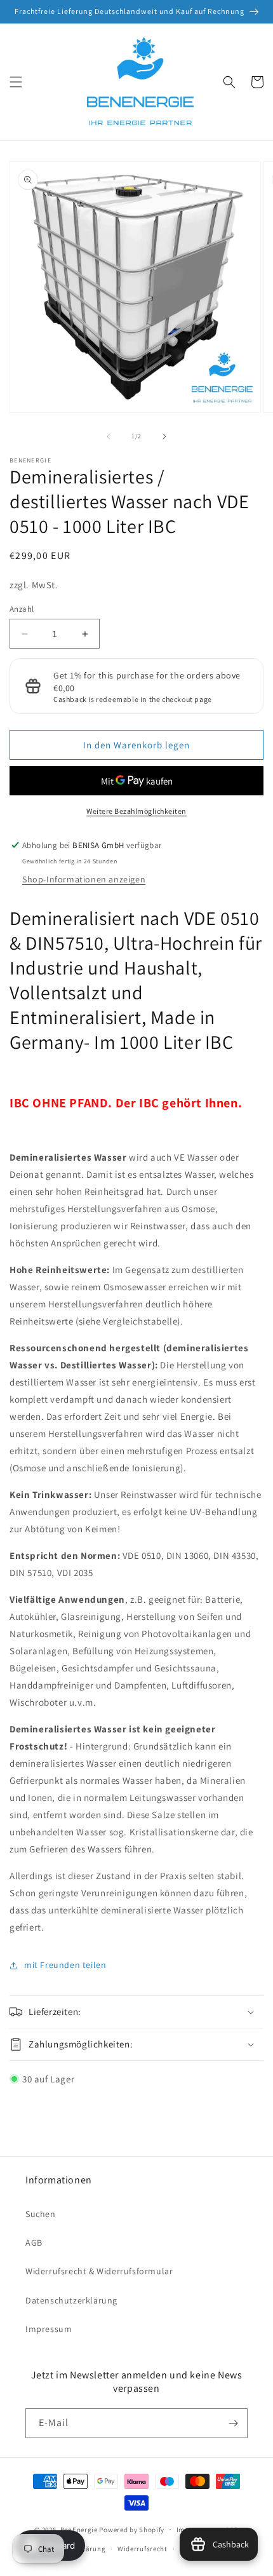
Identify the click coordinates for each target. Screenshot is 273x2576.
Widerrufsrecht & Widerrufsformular (99, 2271)
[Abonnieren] (233, 2423)
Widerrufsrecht (143, 2549)
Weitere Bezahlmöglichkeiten (136, 811)
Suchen (41, 2214)
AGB (34, 2242)
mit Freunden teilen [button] (65, 1965)
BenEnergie (79, 2529)
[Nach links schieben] (109, 436)
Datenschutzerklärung (71, 2300)
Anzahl (22, 609)
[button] (16, 82)
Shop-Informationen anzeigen (84, 879)
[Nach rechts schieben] (164, 436)
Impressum (49, 2329)
